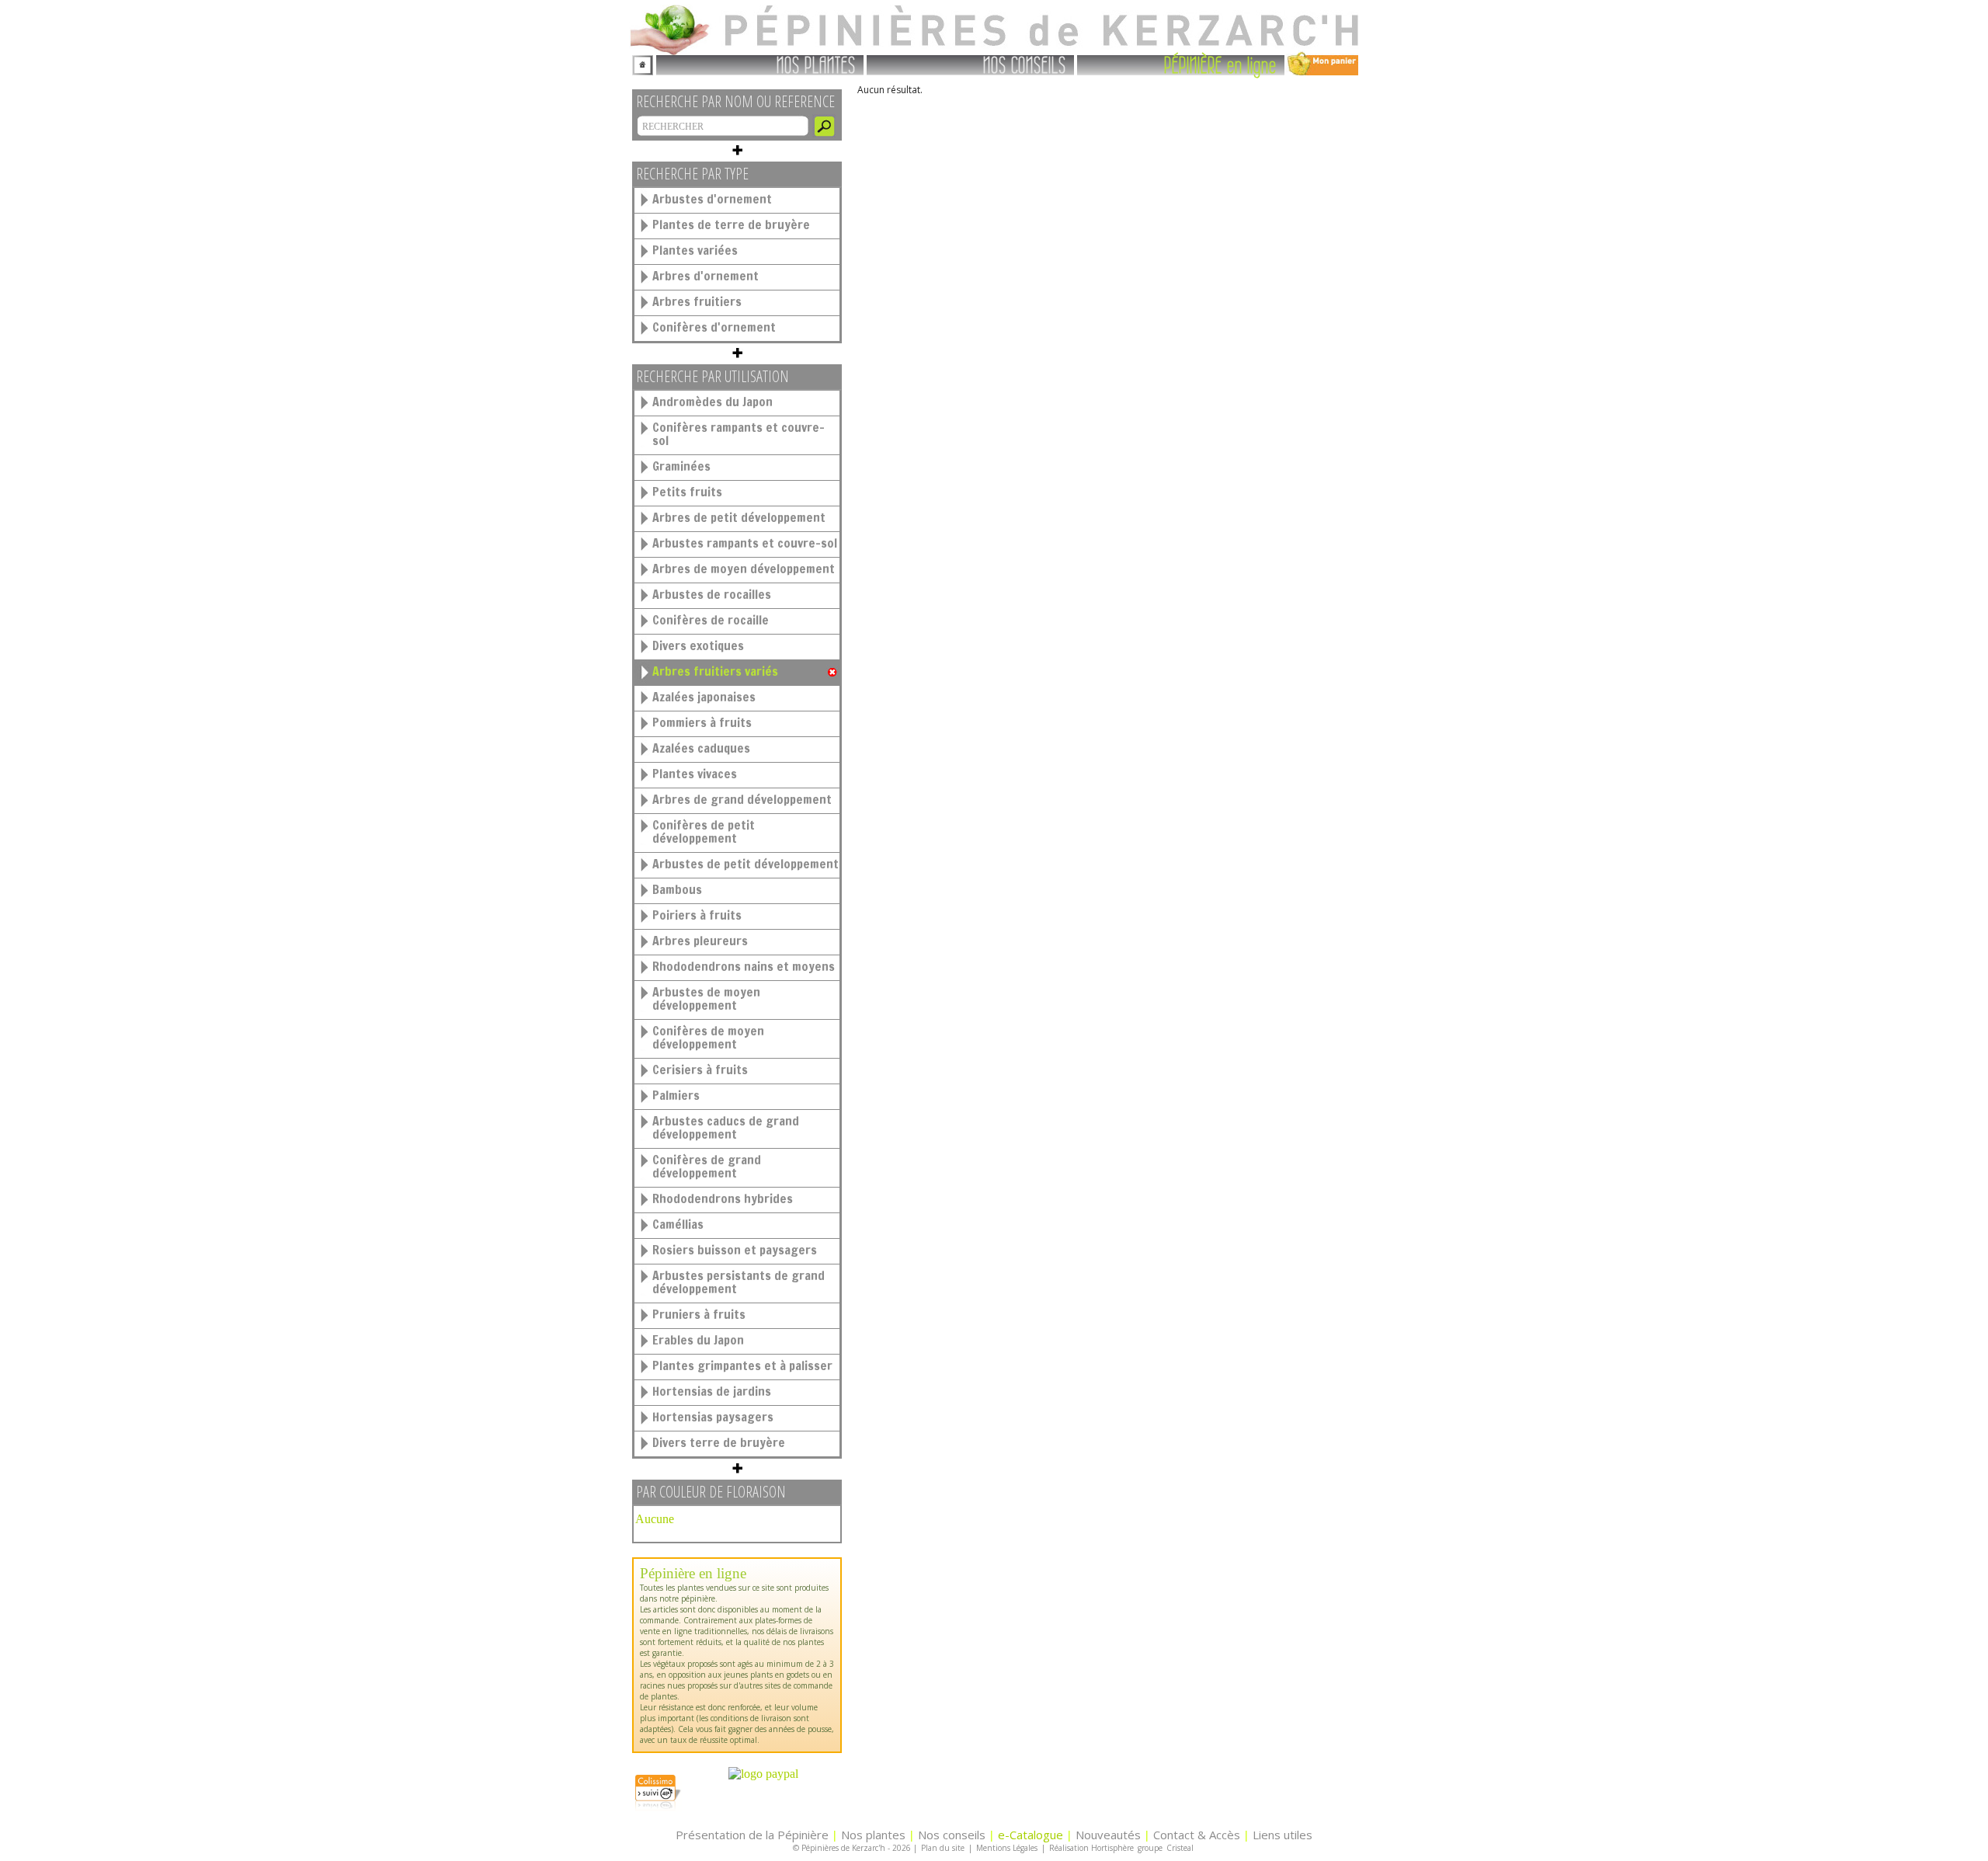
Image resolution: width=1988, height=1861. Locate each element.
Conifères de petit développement (704, 831)
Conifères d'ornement (714, 327)
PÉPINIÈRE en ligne (1220, 64)
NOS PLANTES (816, 64)
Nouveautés (1108, 1835)
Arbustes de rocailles (712, 594)
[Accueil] (643, 63)
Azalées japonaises (704, 697)
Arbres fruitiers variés (715, 671)
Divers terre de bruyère (719, 1442)
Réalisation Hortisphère (1091, 1848)
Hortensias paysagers (713, 1417)
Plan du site (943, 1848)
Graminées (681, 466)
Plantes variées (695, 250)
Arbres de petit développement (739, 517)
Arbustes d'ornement (712, 199)
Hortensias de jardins (712, 1391)
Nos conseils (952, 1835)
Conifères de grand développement (707, 1166)
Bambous (677, 889)
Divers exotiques (698, 645)
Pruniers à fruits (699, 1314)
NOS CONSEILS (1025, 64)
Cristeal (1180, 1848)
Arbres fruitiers (697, 301)
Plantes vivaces (695, 774)
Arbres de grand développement (742, 799)
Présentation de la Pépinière (752, 1835)
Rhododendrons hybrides (723, 1198)
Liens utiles (1282, 1835)
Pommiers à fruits (702, 722)
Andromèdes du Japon (712, 402)
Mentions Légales (1007, 1848)
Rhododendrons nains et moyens (744, 966)
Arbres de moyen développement (744, 569)
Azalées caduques (701, 748)
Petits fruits (687, 492)
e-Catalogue (1030, 1835)
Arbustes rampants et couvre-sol (745, 543)
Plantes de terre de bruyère (731, 224)
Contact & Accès (1197, 1835)
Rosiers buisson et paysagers (735, 1250)
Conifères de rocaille (711, 620)
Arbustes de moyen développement (706, 998)
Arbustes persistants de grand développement (739, 1282)
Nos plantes (873, 1835)
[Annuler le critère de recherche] (832, 673)
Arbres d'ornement (706, 276)
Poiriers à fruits (697, 915)
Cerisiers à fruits (700, 1070)
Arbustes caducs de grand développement (726, 1127)
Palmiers (676, 1095)
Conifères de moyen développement (708, 1037)
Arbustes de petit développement (745, 864)
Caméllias (678, 1224)
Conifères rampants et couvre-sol (739, 434)
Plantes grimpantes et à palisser (742, 1365)
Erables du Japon (698, 1340)
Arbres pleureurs (700, 941)
